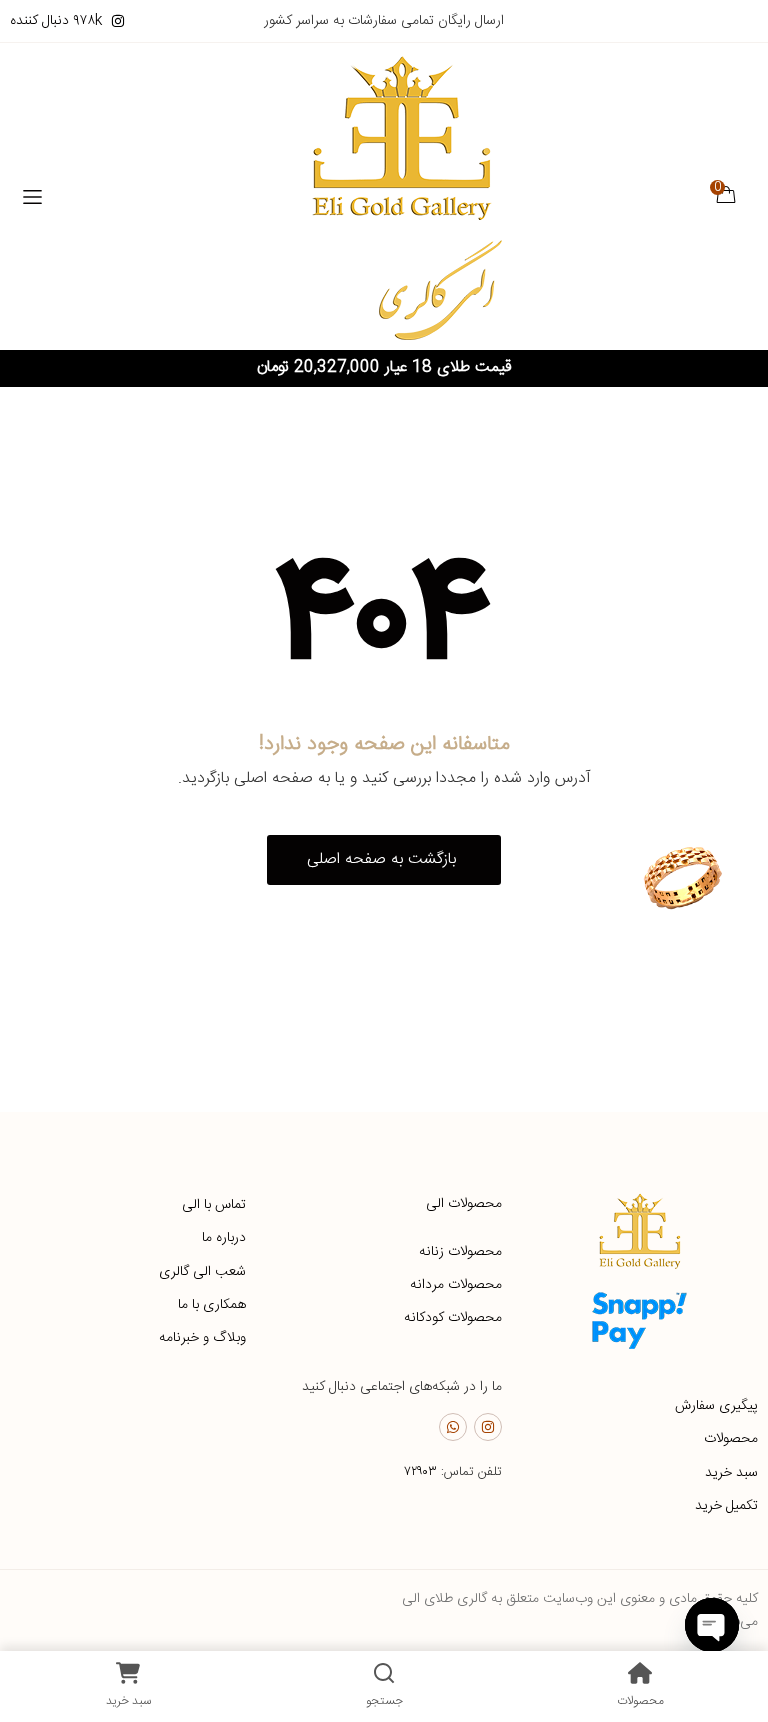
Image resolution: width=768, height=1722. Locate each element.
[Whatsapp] (453, 1427)
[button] (384, 860)
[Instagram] (488, 1427)
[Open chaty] (712, 1625)
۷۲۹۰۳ (420, 1472)
